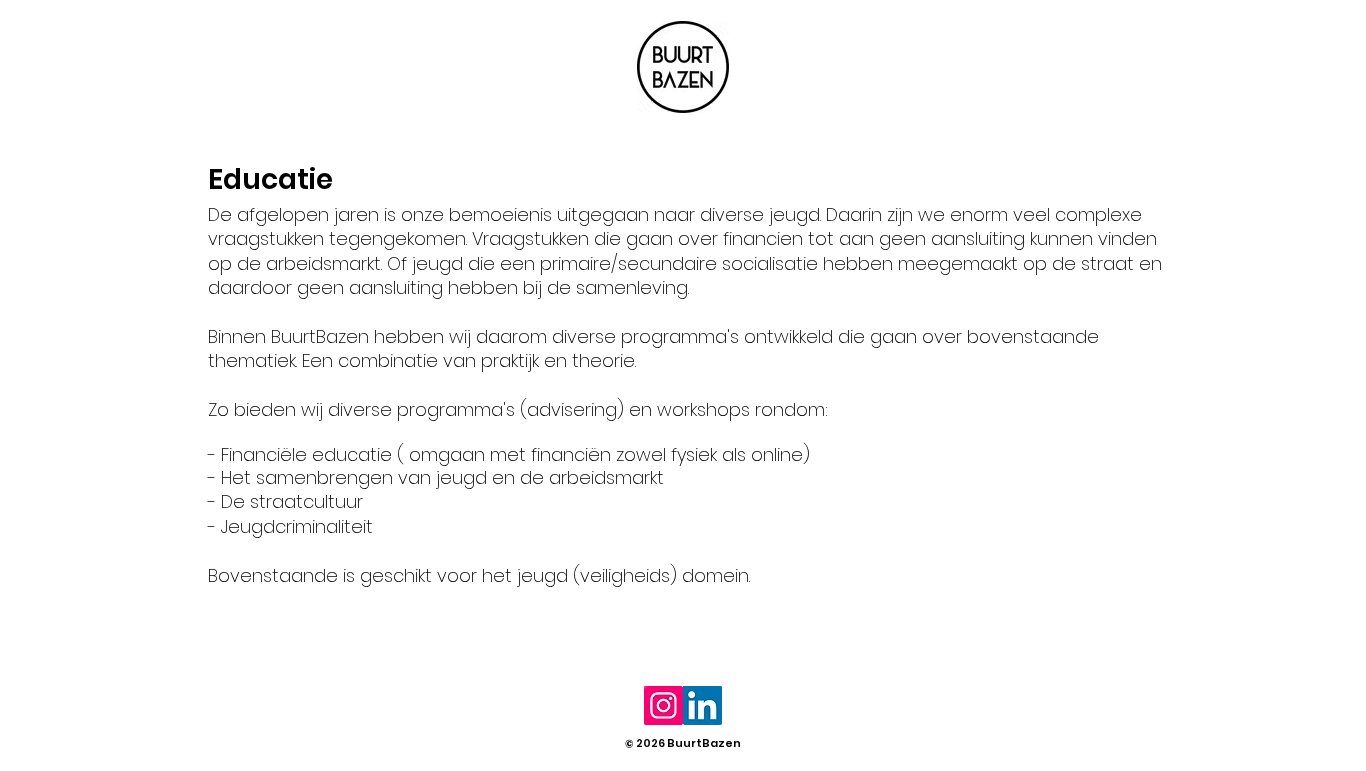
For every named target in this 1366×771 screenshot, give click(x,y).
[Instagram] (663, 705)
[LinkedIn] (702, 705)
